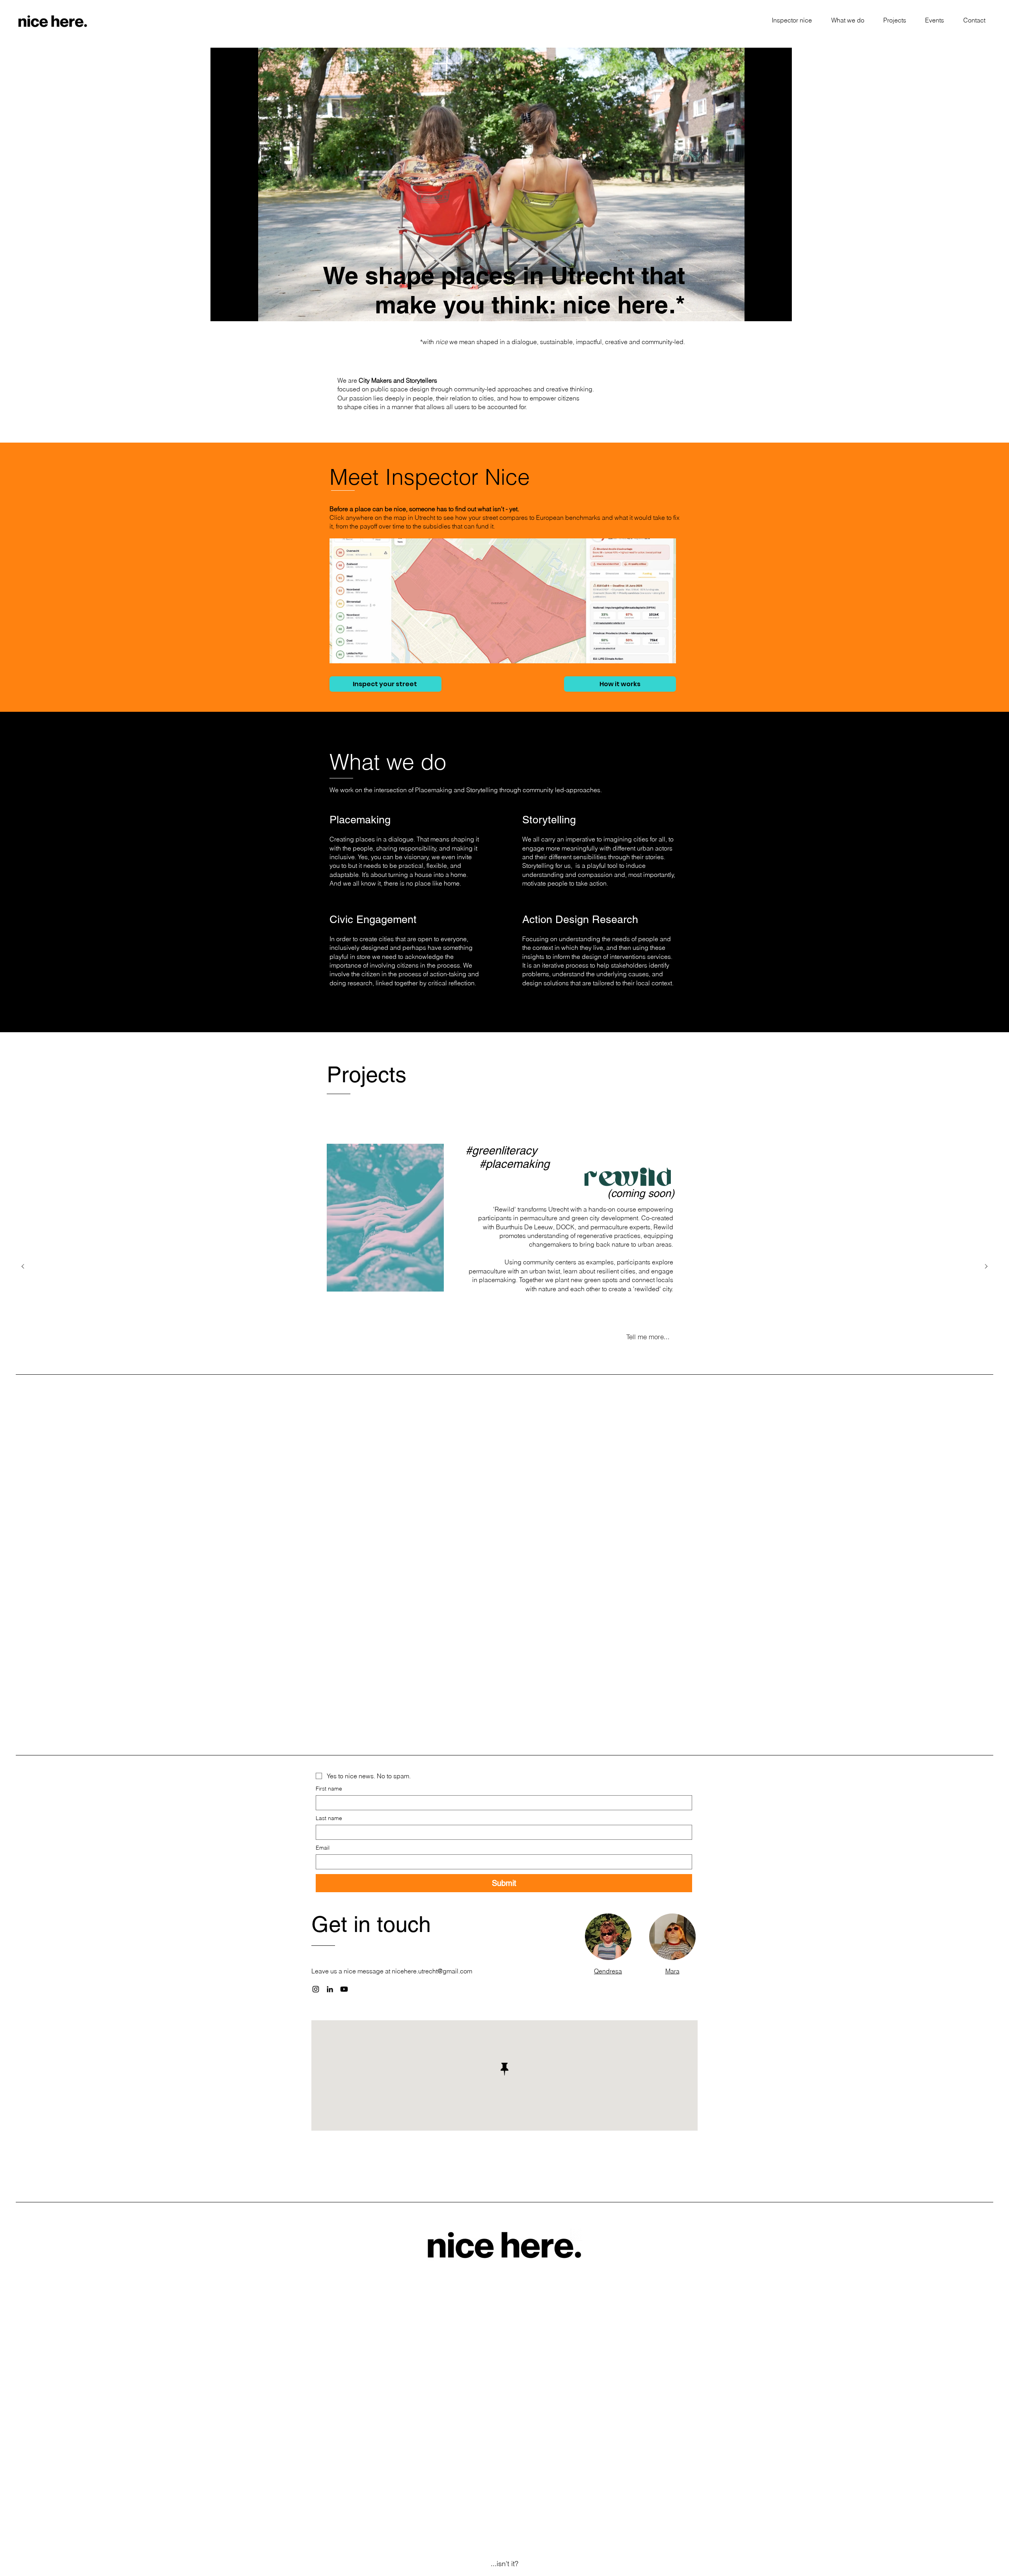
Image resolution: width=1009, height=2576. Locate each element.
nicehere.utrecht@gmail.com (432, 1971)
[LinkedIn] (330, 1989)
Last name (329, 1818)
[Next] (986, 1267)
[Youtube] (344, 1989)
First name (329, 1789)
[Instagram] (316, 1989)
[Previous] (23, 1267)
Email (323, 1848)
